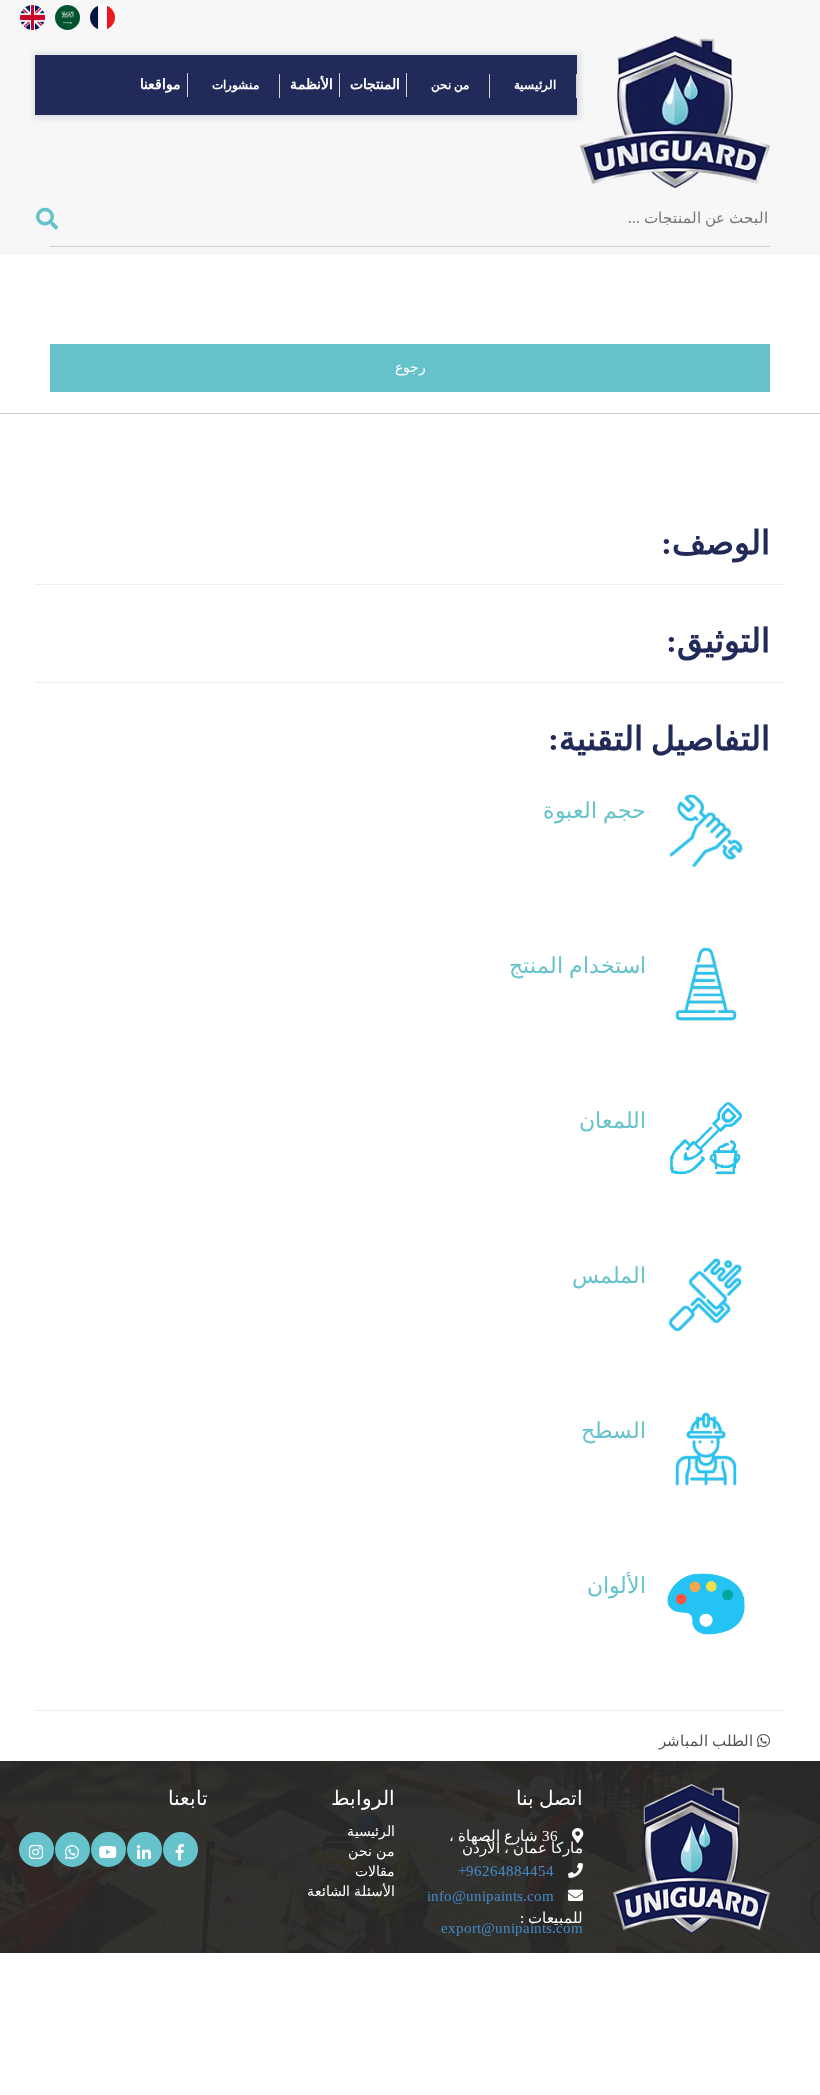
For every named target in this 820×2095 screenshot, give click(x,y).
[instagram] (36, 1849)
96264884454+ (506, 1871)
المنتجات (375, 84)
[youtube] (108, 1849)
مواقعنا (160, 84)
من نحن (450, 85)
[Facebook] (180, 1849)
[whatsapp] (72, 1849)
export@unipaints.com (512, 1928)
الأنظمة (311, 84)
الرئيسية (535, 85)
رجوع (410, 367)
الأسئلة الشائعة (349, 1891)
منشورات (235, 85)
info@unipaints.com (490, 1896)
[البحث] (54, 219)
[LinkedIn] (144, 1849)
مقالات (371, 1871)
